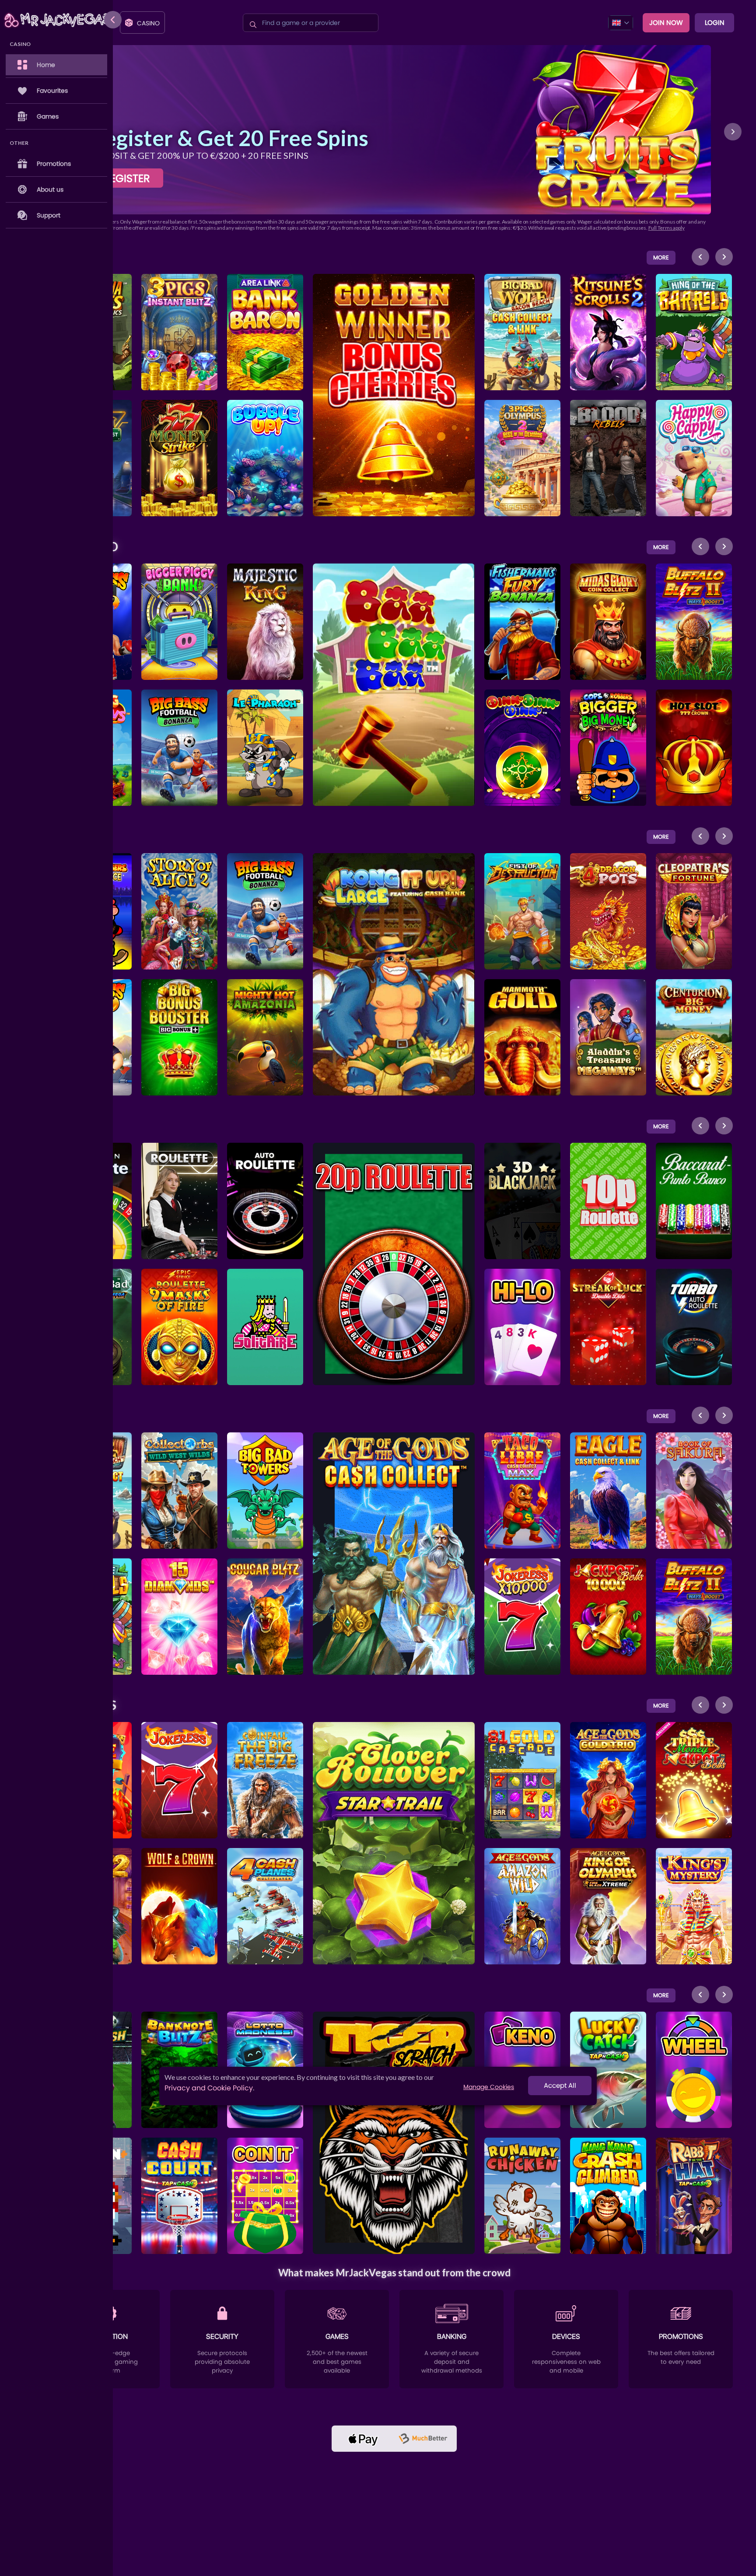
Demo (180, 328)
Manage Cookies (489, 2087)
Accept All (560, 2086)
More (661, 257)
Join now (666, 23)
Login (715, 23)
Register (127, 178)
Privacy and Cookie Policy (209, 2088)
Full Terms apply (667, 228)
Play (180, 307)
